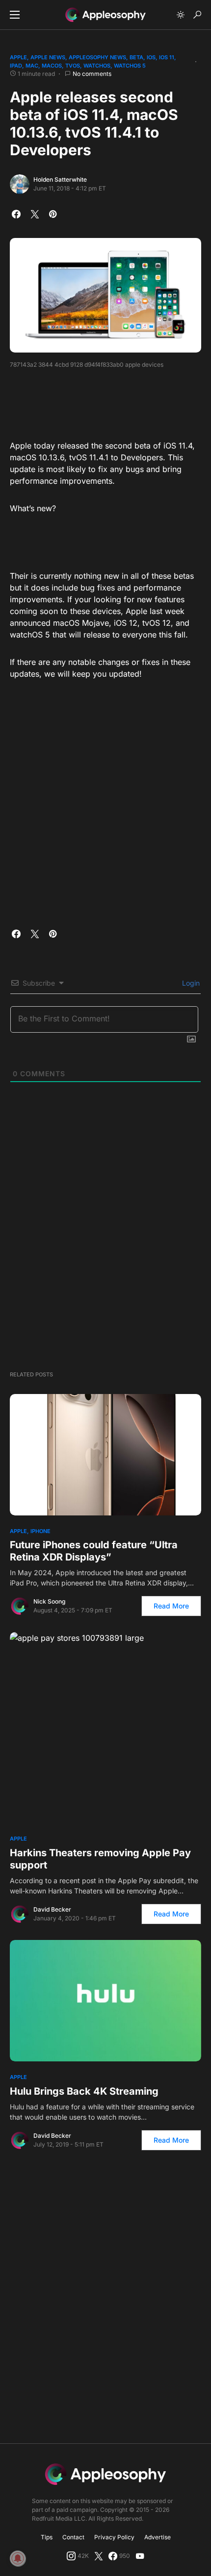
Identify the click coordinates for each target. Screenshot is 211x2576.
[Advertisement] (105, 401)
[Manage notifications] (18, 2558)
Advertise (158, 2537)
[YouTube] (140, 2556)
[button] (15, 15)
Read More (171, 1606)
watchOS (97, 66)
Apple (18, 57)
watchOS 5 (130, 66)
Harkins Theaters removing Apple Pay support (100, 1859)
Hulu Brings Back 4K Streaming (84, 2091)
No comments (92, 74)
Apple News (48, 57)
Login (190, 983)
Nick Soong (49, 1601)
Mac (32, 66)
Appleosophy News (97, 57)
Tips (47, 2537)
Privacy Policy (114, 2537)
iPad (16, 66)
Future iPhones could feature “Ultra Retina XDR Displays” (94, 1551)
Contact (73, 2537)
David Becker (52, 1909)
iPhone (40, 1531)
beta (136, 57)
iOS (151, 57)
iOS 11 (167, 57)
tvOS (73, 66)
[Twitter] (99, 2556)
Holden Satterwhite (60, 179)
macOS (52, 66)
